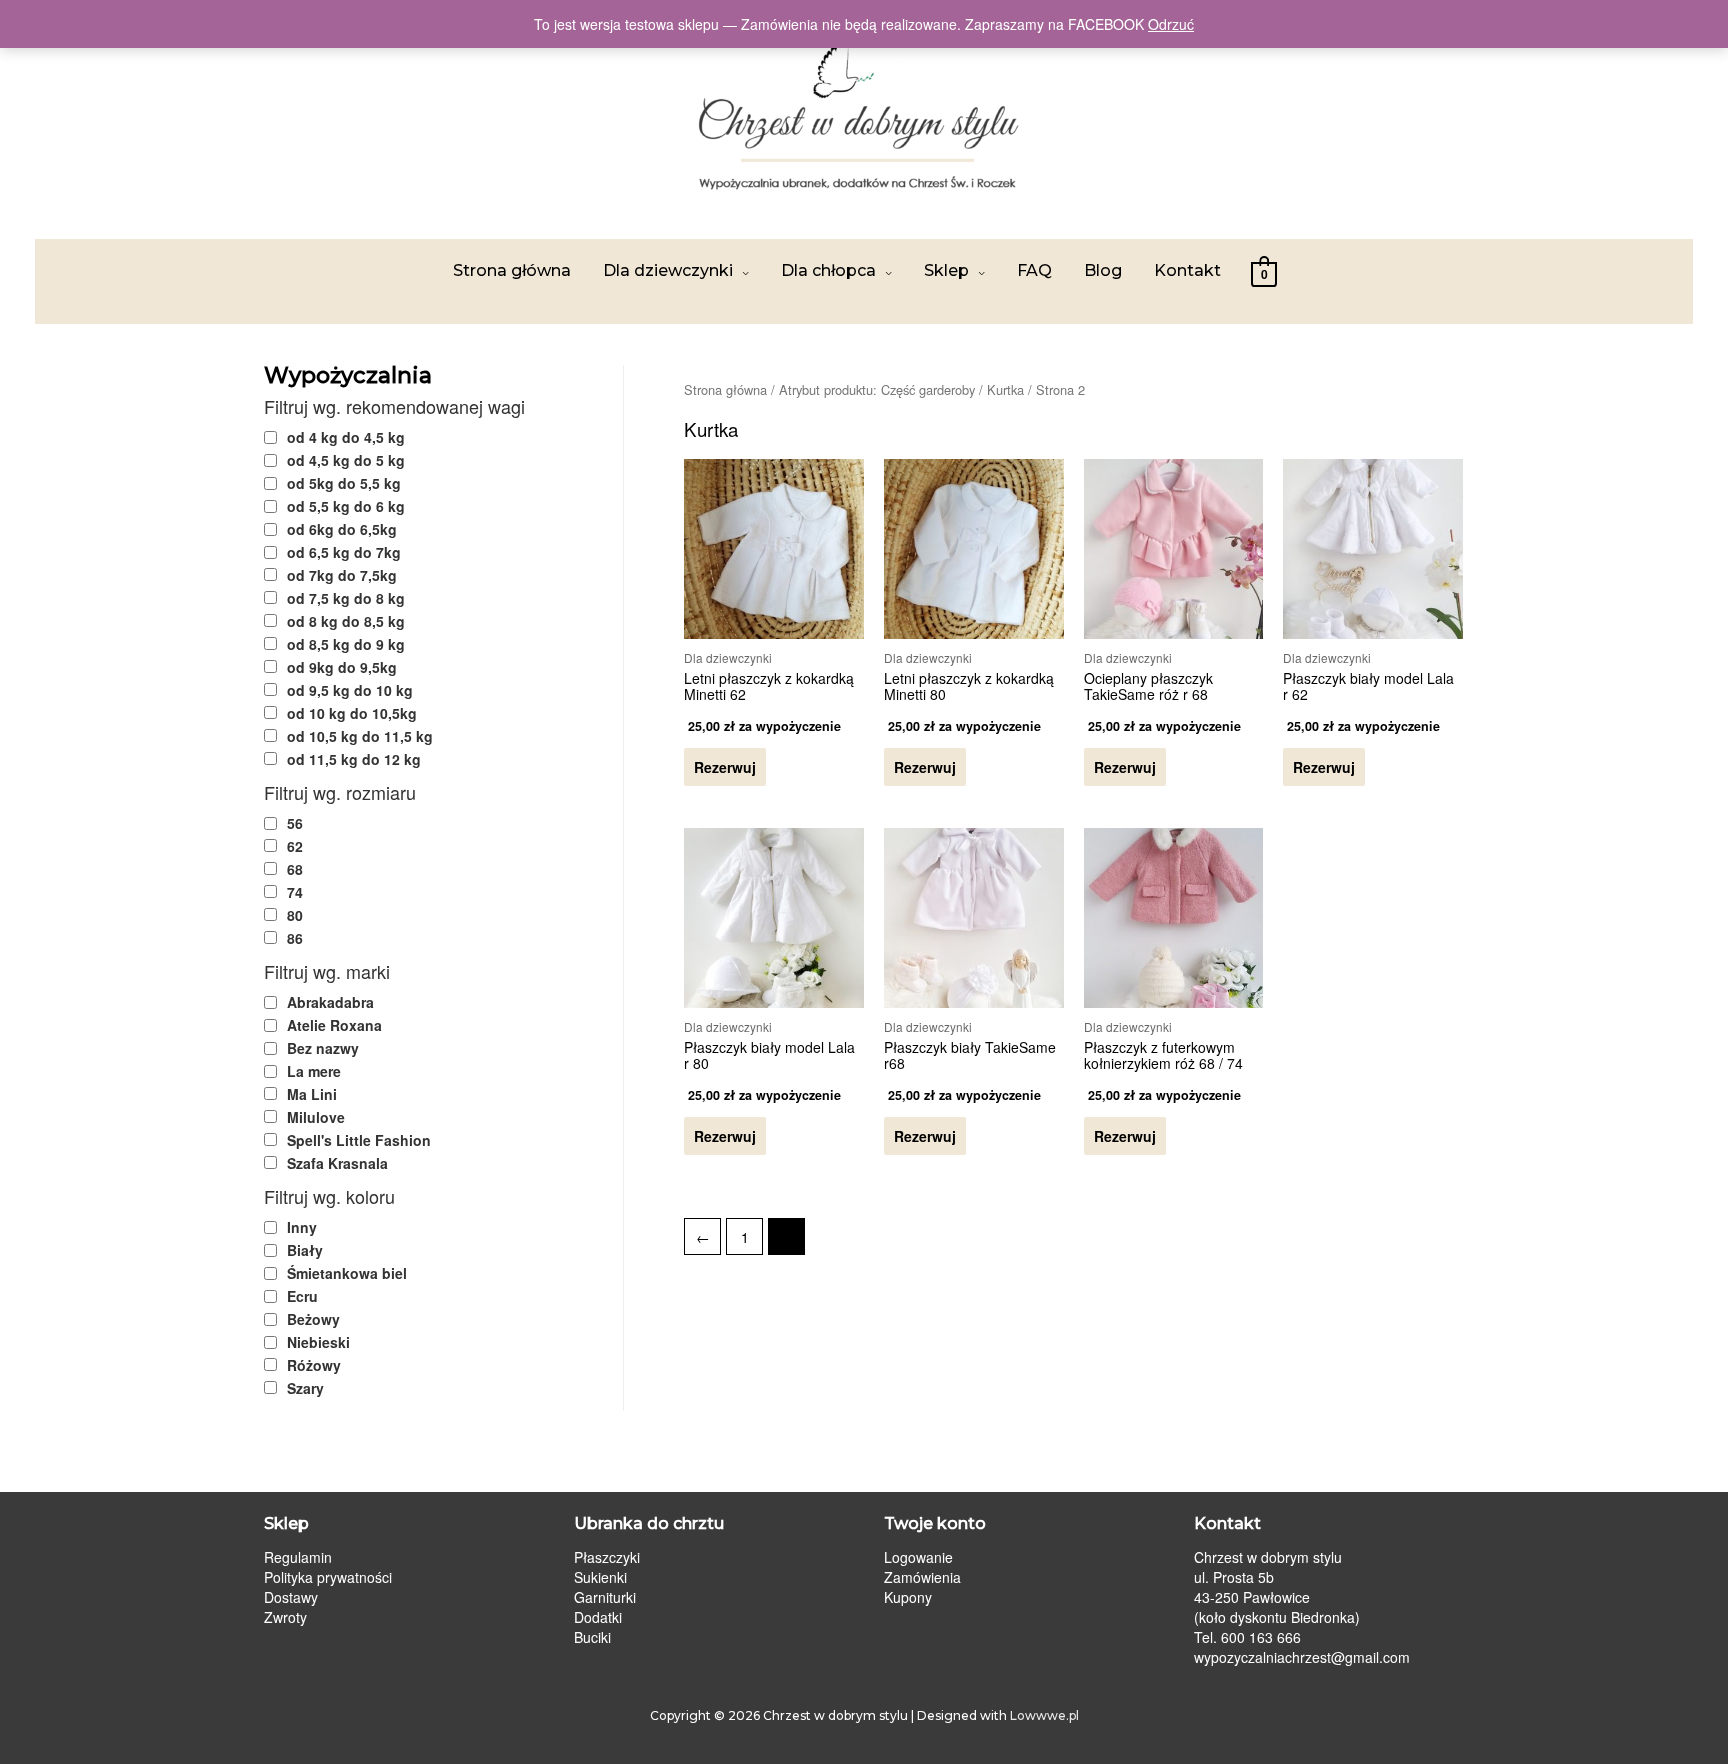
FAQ (1034, 270)
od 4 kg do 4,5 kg (346, 437)
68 (295, 869)
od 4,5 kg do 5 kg (346, 460)
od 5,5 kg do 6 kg (346, 506)
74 (295, 892)
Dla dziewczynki (668, 270)
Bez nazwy (323, 1048)
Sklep (946, 270)
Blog (1103, 270)
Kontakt (1187, 270)
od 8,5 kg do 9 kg (346, 644)
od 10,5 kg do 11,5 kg (360, 736)
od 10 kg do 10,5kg (352, 713)
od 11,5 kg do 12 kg (354, 759)
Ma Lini (312, 1094)
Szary (305, 1388)
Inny (302, 1227)
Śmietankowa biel (347, 1273)
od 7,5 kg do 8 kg (346, 598)
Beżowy (313, 1319)
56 (295, 823)
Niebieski (318, 1342)
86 (295, 938)
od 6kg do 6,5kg (342, 529)
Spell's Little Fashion (359, 1140)
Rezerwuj (725, 767)
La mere (314, 1071)
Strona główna (512, 270)
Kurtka (1005, 389)
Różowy (314, 1365)
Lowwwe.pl (1044, 1715)
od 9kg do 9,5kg (342, 667)
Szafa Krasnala (337, 1163)
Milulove (316, 1117)
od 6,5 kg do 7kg (344, 552)
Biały (305, 1250)
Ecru (302, 1296)
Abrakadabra (330, 1002)
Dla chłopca (828, 270)
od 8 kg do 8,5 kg (346, 621)
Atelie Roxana (334, 1025)
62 (295, 846)
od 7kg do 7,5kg (342, 575)
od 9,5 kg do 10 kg (350, 690)
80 (295, 915)
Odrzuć (1171, 24)
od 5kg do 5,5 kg (344, 483)
